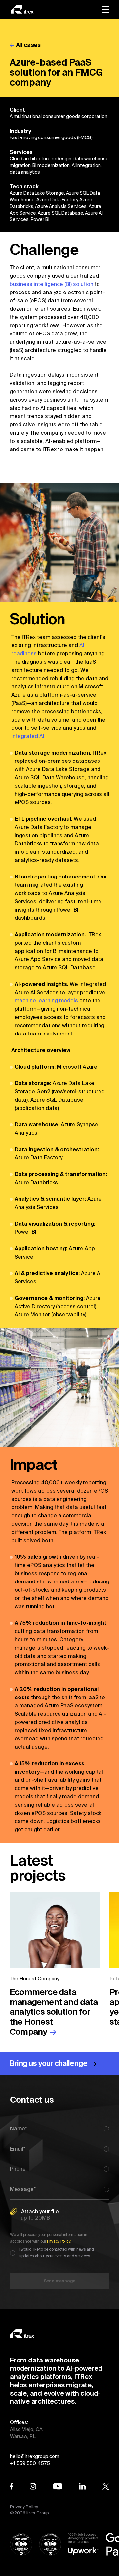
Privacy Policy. (59, 2241)
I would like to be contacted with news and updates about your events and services (56, 2253)
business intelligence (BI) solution (51, 284)
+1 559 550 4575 (30, 2463)
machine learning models (46, 1000)
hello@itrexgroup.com (35, 2456)
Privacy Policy (24, 2507)
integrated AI (28, 736)
